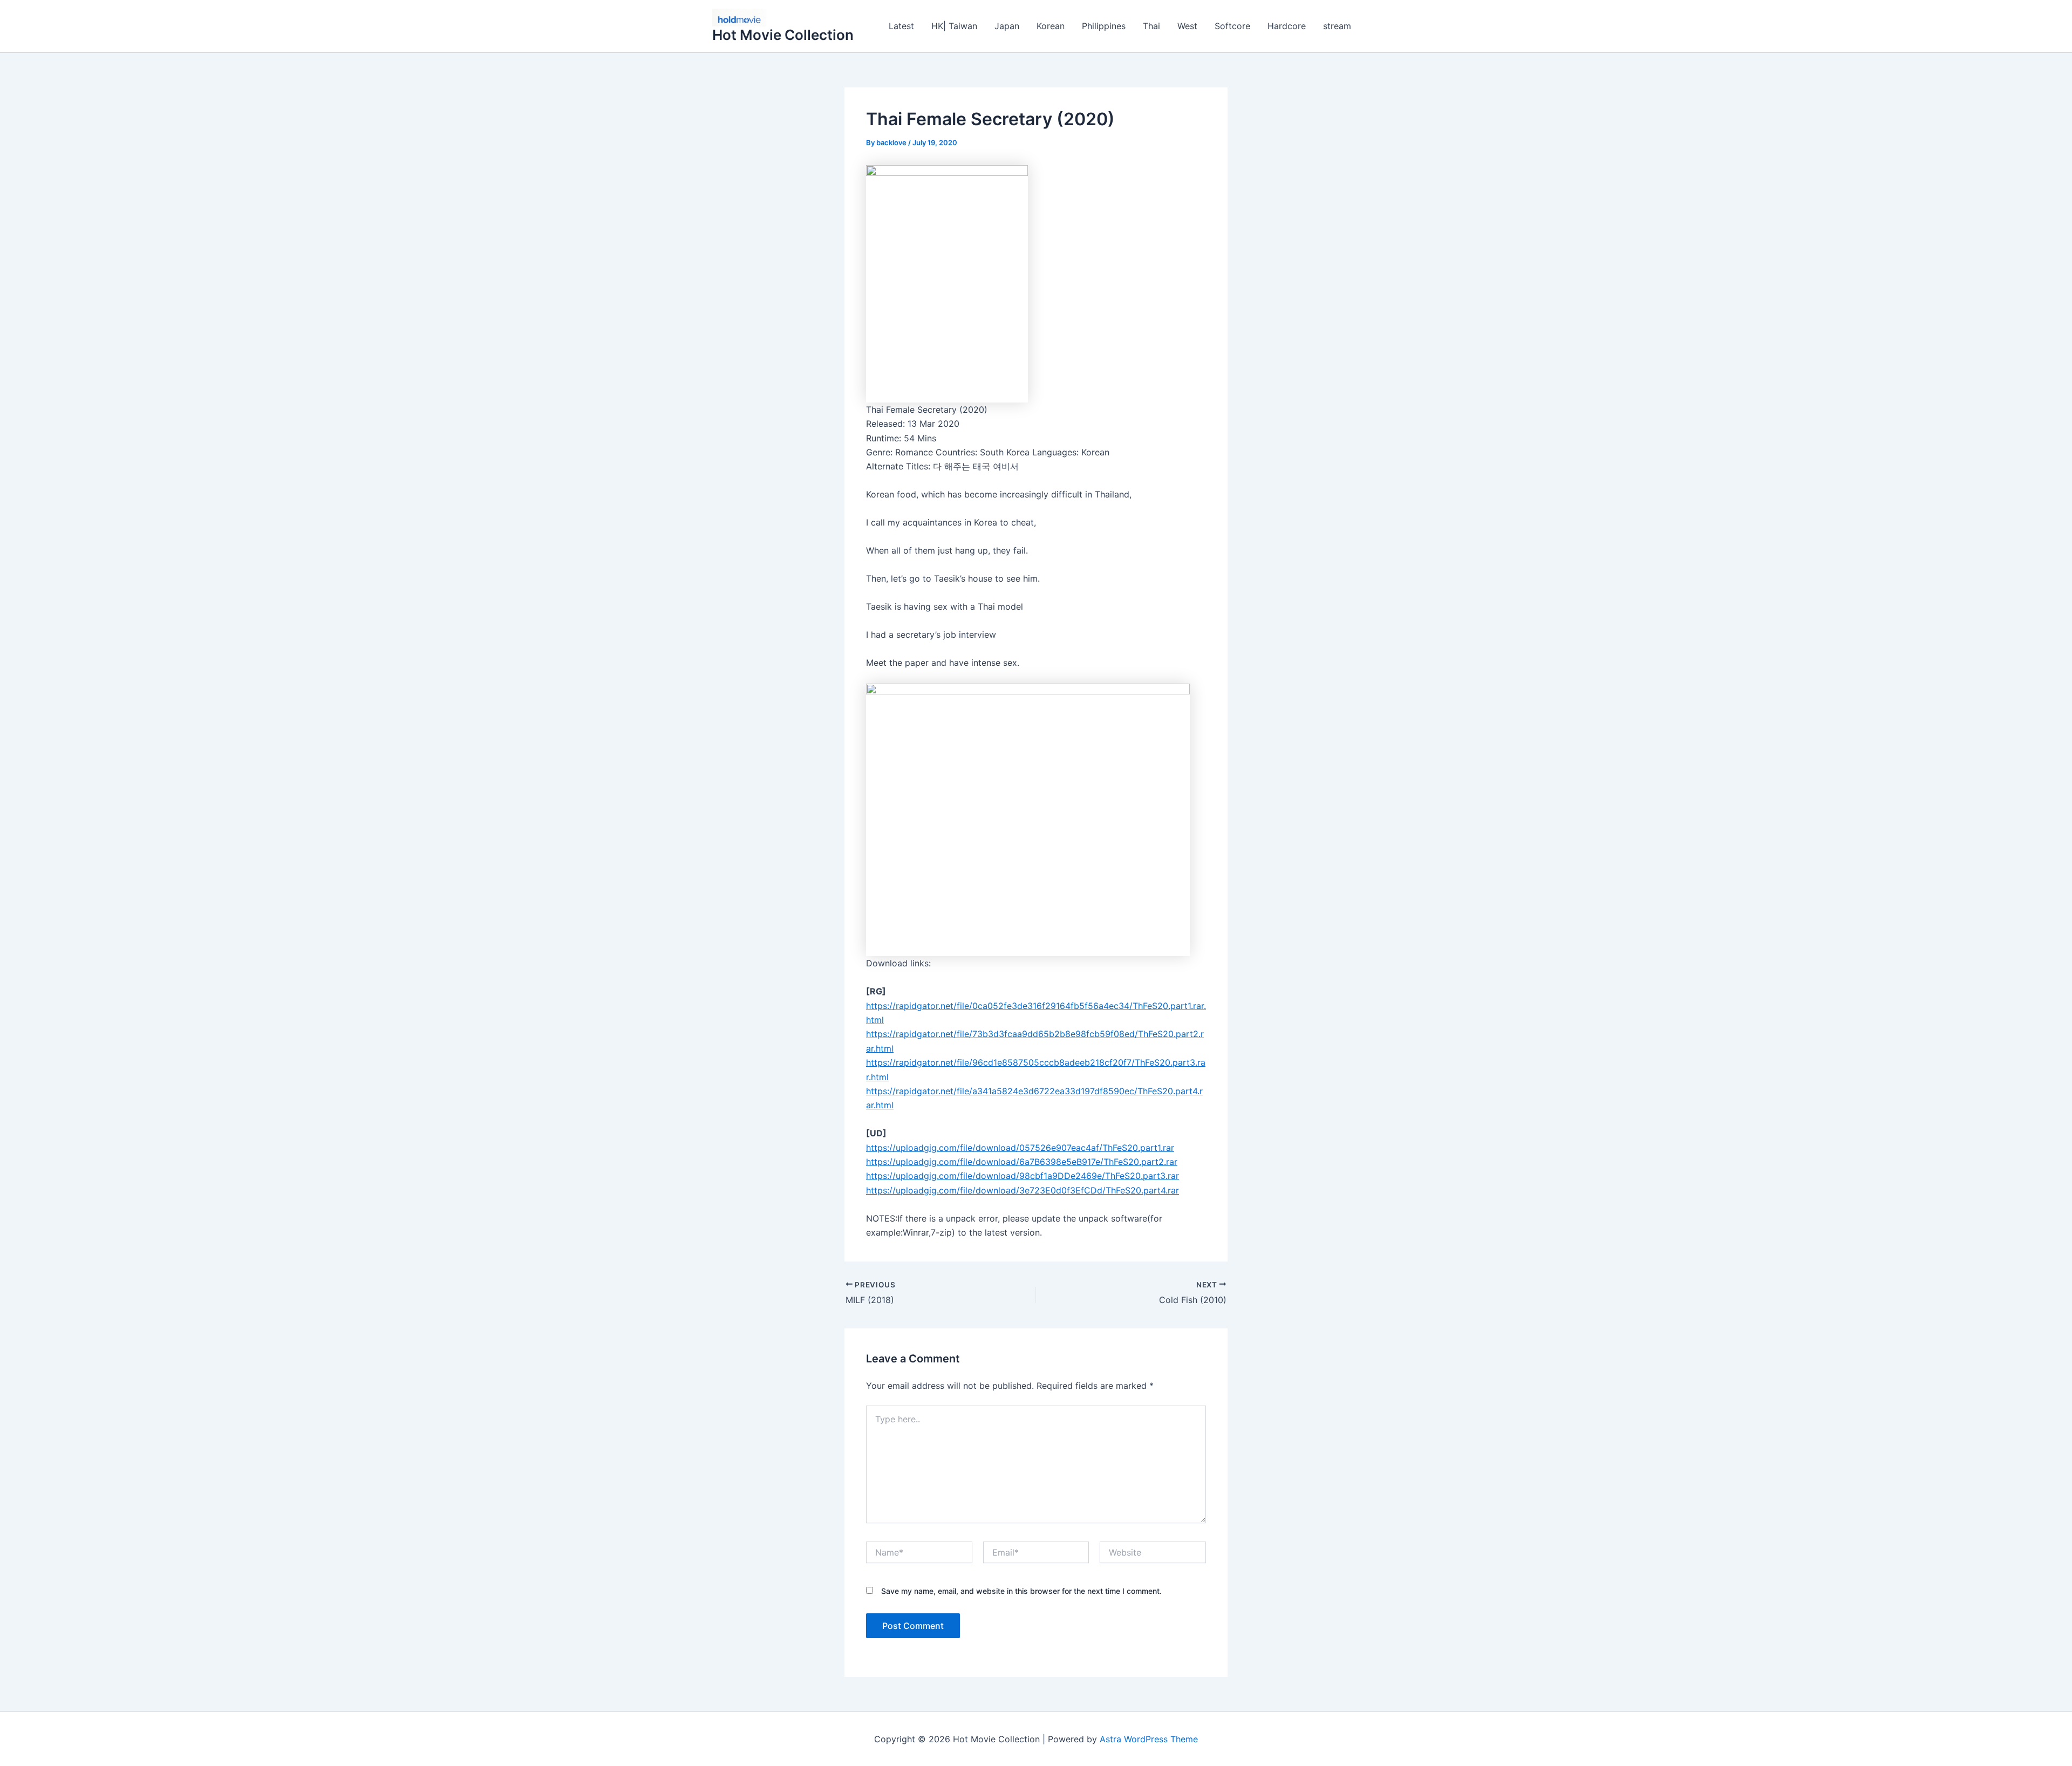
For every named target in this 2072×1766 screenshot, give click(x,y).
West (1187, 26)
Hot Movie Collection (783, 35)
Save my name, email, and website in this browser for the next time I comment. (1021, 1591)
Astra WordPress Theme (1149, 1739)
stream (1337, 26)
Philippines (1104, 26)
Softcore (1232, 26)
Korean (1051, 26)
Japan (1007, 26)
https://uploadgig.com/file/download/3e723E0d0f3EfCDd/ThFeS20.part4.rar (1023, 1190)
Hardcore (1287, 26)
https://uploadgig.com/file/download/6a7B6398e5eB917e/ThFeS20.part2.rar (1022, 1162)
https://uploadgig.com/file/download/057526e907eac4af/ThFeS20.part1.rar (1020, 1148)
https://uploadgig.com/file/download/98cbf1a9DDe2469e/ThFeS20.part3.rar (1023, 1176)
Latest (901, 26)
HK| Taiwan (954, 26)
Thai (1151, 26)
